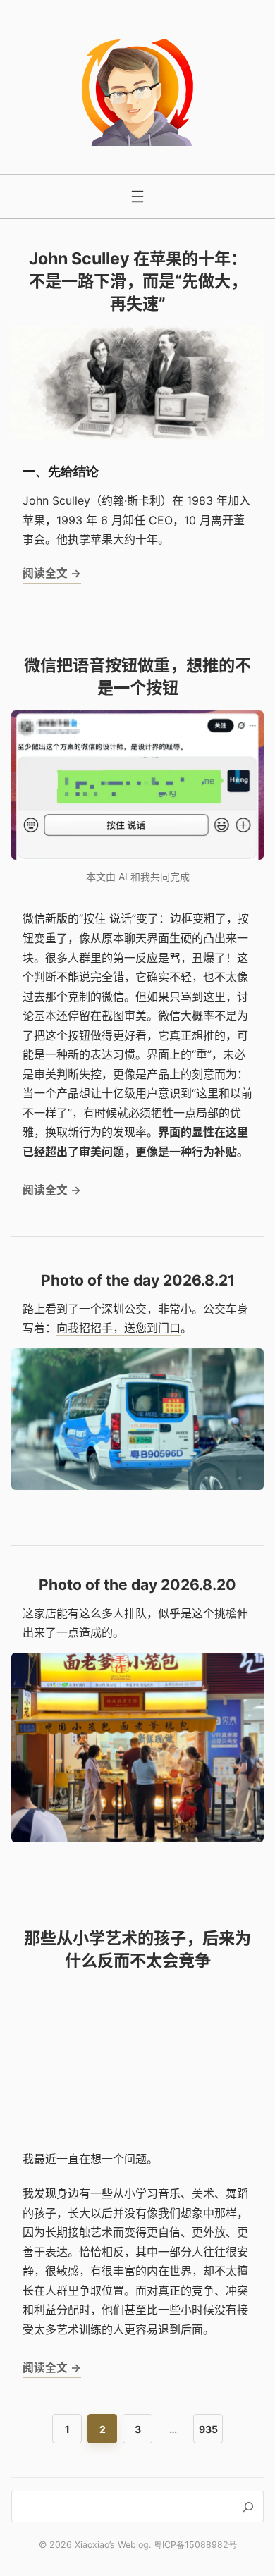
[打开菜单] (137, 197)
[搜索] (248, 2507)
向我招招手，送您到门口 (118, 1328)
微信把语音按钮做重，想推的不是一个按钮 (137, 677)
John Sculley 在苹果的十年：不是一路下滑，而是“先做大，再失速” (138, 281)
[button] (137, 1419)
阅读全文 (52, 576)
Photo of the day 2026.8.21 (138, 1280)
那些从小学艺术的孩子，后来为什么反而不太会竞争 (137, 1949)
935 (208, 2429)
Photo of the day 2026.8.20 (137, 1585)
